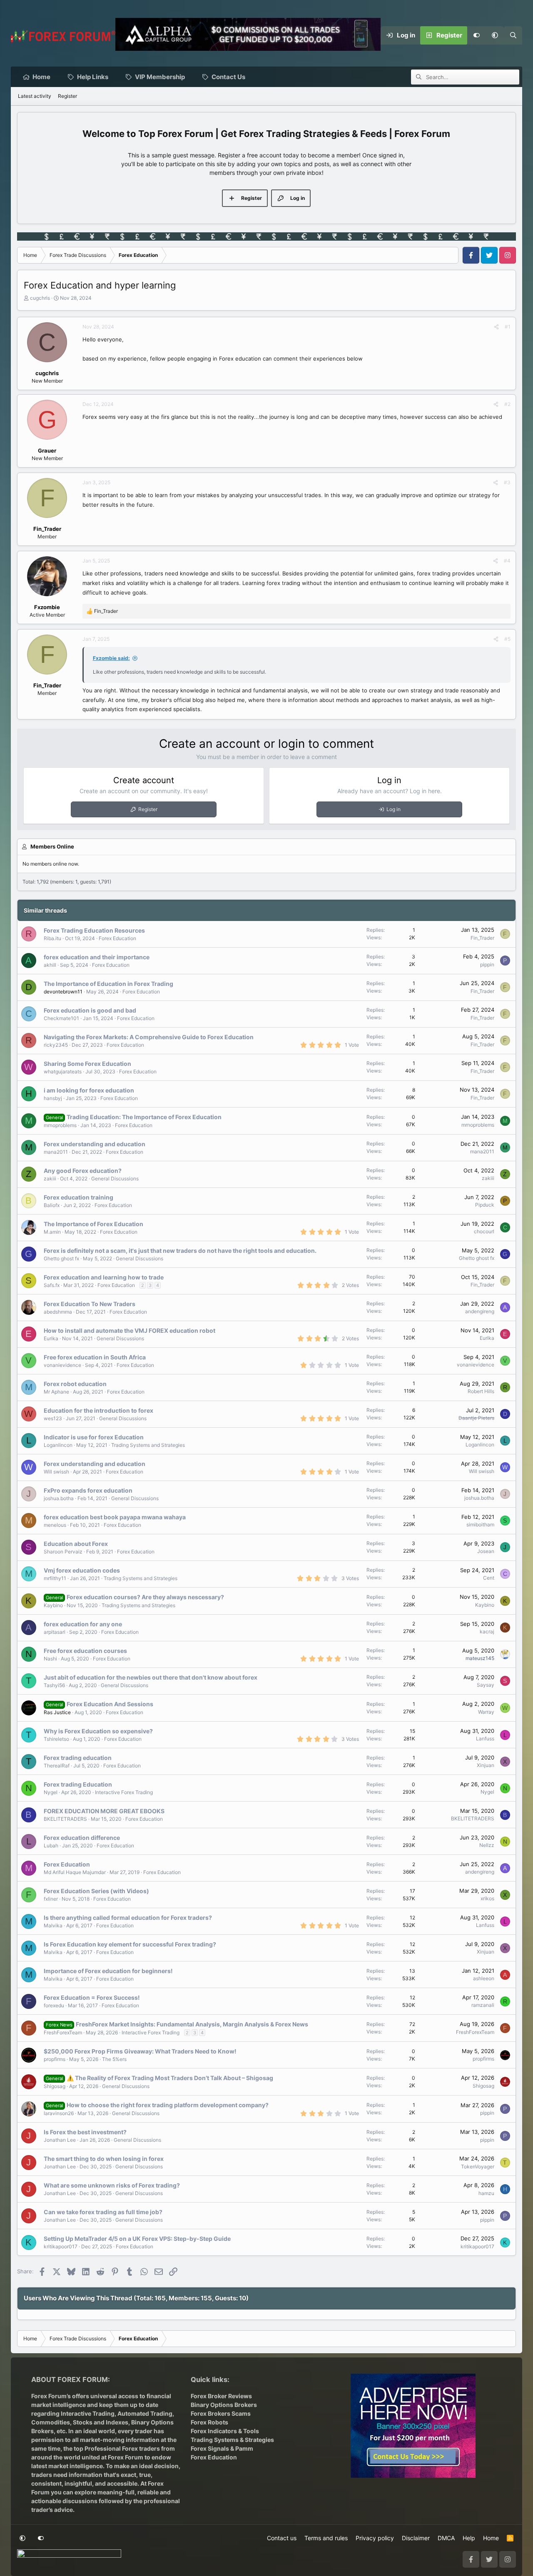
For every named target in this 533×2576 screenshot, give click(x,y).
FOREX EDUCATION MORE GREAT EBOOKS (104, 1811)
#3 (507, 482)
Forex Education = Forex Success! (92, 1997)
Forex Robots (209, 2422)
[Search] (513, 35)
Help (469, 2538)
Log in (394, 809)
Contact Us (228, 77)
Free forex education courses (85, 1651)
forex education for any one (83, 1624)
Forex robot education (75, 1384)
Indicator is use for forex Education (94, 1437)
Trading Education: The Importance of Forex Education (144, 1117)
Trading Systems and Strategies (148, 1445)
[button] (495, 35)
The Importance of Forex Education (93, 1224)
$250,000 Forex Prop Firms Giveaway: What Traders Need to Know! (140, 2051)
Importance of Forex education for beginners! (108, 1971)
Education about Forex (76, 1544)
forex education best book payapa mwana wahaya (115, 1517)
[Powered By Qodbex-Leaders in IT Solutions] (69, 2556)
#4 (507, 561)
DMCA (446, 2538)
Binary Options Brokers (224, 2405)
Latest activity (35, 96)
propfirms (55, 2059)
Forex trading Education (78, 1784)
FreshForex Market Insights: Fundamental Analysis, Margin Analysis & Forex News (192, 2024)
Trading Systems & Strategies (232, 2440)
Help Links (93, 77)
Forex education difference (82, 1838)
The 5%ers (114, 2059)
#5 (507, 639)
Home (41, 77)
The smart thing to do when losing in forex (104, 2159)
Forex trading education (78, 1758)
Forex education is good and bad (90, 1010)
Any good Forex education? (83, 1171)
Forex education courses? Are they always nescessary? (145, 1597)
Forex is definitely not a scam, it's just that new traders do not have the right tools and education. (180, 1251)
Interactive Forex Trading (124, 1792)
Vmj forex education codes (82, 1570)
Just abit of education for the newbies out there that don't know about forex (151, 1677)
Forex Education (117, 938)
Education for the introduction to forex (98, 1410)
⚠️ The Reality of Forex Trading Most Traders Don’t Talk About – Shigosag (170, 2078)
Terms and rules (326, 2538)
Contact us (282, 2538)
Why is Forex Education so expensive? (98, 1731)
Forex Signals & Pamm (222, 2448)
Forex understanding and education (95, 1144)
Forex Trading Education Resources (94, 930)
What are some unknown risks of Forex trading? (112, 2185)
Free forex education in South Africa (95, 1357)
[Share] (496, 327)
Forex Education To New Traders (90, 1304)
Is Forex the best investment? (85, 2132)
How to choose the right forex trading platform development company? (168, 2105)
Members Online (52, 846)
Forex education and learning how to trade (104, 1277)
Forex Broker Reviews (221, 2396)
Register (67, 96)
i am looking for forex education (89, 1090)
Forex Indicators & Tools (225, 2431)
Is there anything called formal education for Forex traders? (128, 1918)
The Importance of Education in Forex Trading (108, 984)
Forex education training (78, 1197)
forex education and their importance (97, 957)
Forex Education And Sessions (110, 1704)
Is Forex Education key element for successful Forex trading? (130, 1944)
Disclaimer (416, 2538)
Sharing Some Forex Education (87, 1064)
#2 (507, 404)
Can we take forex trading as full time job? (103, 2212)
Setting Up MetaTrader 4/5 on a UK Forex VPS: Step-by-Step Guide (137, 2239)
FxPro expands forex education (88, 1490)
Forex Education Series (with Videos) (96, 1891)
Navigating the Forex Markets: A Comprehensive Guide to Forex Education (149, 1037)
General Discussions (115, 1178)
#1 (508, 327)
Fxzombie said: (111, 658)
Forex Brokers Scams (221, 2413)
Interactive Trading (88, 2413)
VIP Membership (160, 77)
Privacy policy (375, 2538)
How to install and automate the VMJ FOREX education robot (130, 1330)
